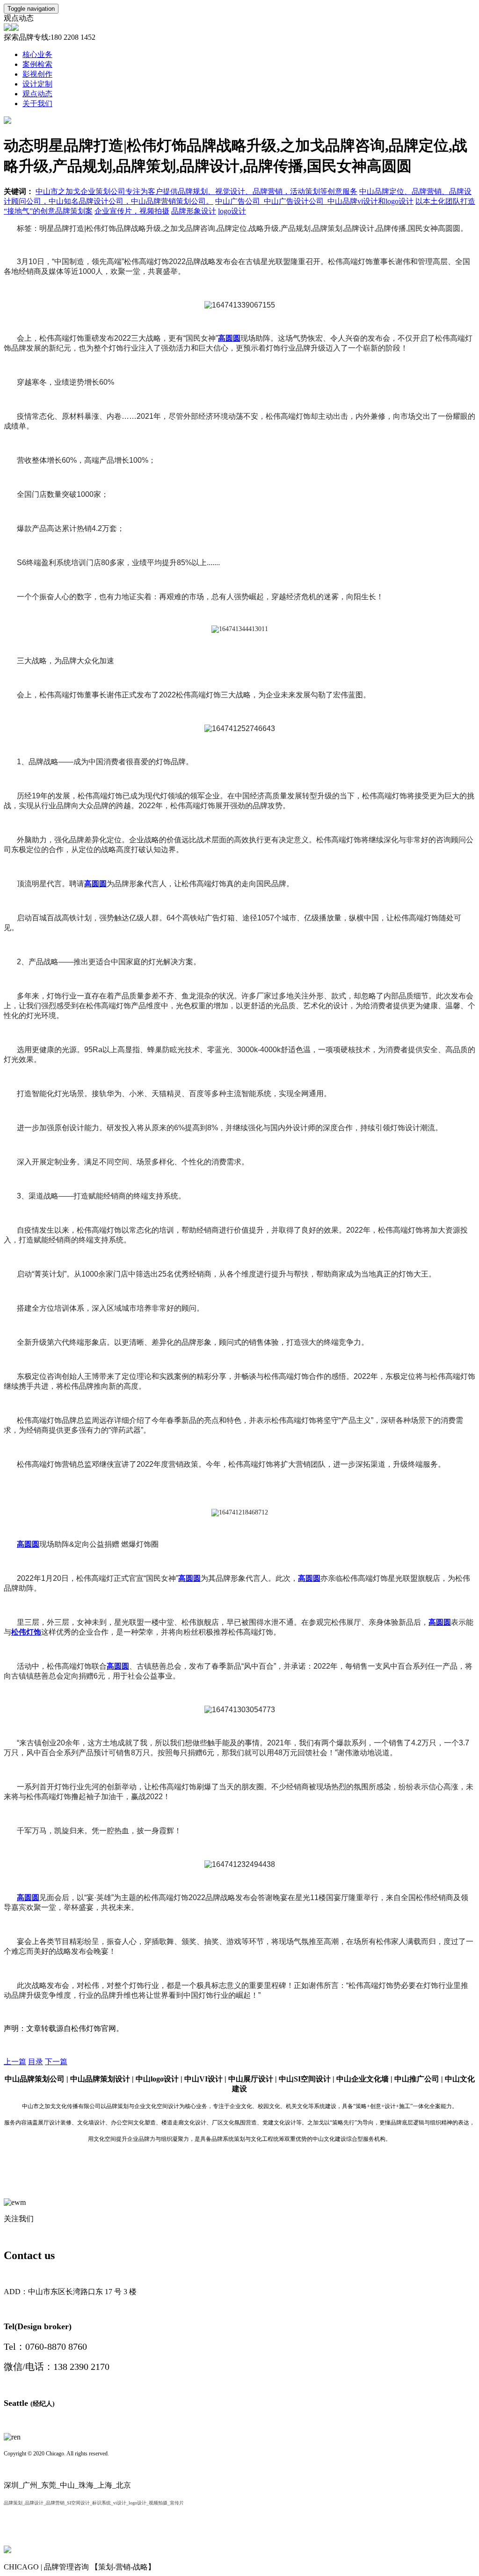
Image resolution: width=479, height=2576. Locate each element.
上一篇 (15, 2062)
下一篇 (56, 2062)
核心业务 (37, 54)
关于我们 (37, 104)
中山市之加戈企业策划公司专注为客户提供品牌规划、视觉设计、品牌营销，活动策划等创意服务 (196, 191)
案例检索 (37, 64)
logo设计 (232, 211)
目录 (36, 2062)
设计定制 (37, 84)
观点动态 (37, 94)
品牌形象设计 (194, 211)
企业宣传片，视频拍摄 (132, 211)
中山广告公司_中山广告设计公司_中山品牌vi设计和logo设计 (314, 201)
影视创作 (37, 74)
